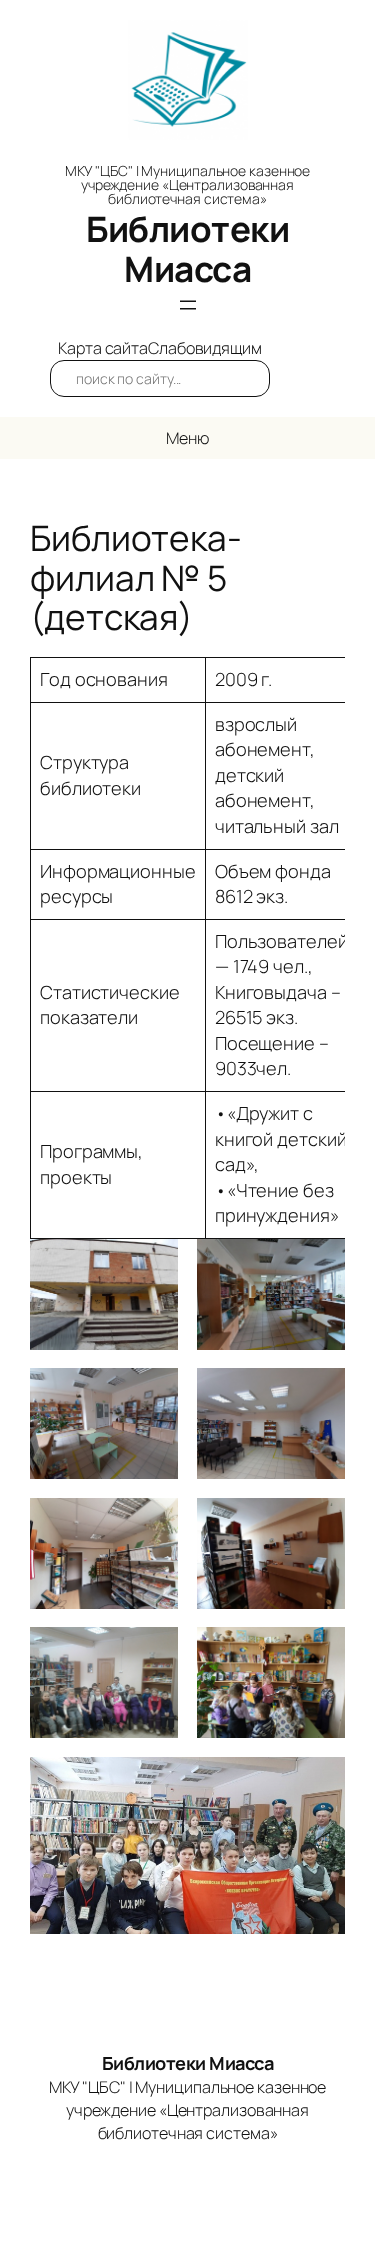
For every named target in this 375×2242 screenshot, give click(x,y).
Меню (187, 438)
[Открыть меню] (188, 305)
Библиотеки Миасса (187, 249)
